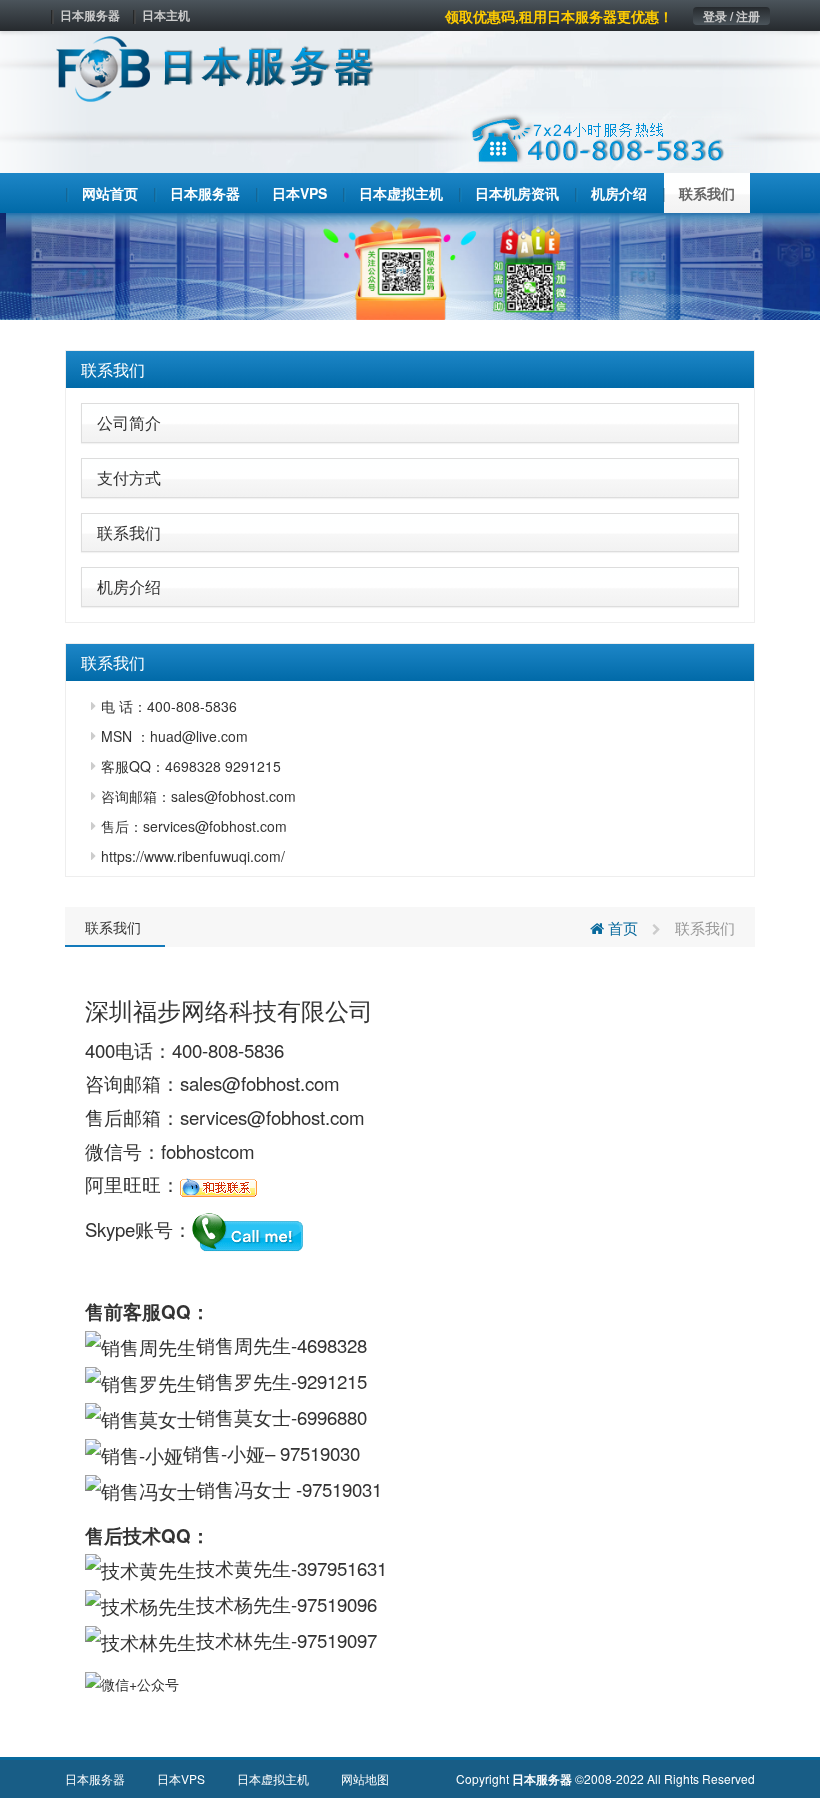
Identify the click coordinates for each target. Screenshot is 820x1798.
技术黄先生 (243, 1568)
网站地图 (365, 1778)
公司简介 (129, 422)
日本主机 (166, 15)
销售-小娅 (224, 1453)
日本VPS (181, 1778)
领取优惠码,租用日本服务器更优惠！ (559, 16)
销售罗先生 (243, 1381)
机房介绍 (129, 586)
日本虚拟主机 (273, 1778)
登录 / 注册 (731, 16)
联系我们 (113, 369)
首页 (621, 927)
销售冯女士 (246, 1489)
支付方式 (129, 477)
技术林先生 (243, 1640)
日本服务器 (90, 15)
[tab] (410, 370)
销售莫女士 (243, 1417)
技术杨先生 (243, 1604)
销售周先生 (243, 1345)
